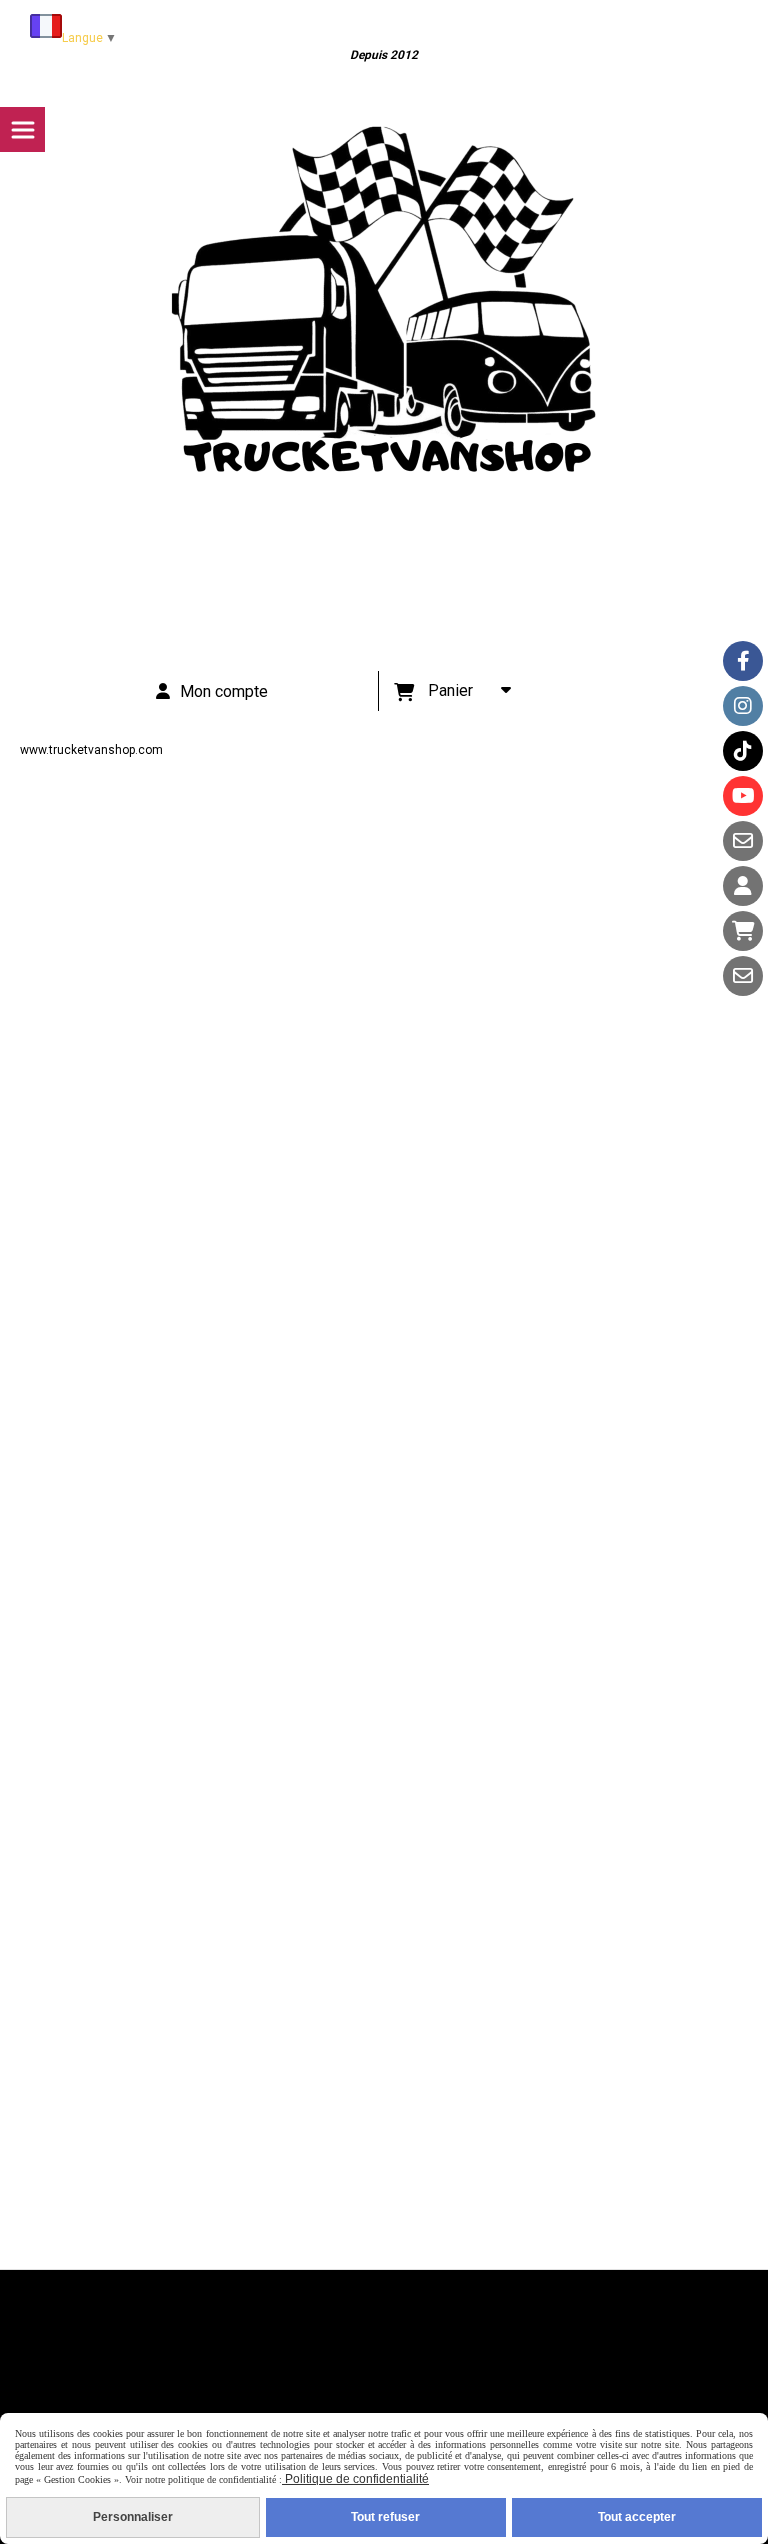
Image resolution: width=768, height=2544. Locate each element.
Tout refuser (385, 2517)
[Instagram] (743, 706)
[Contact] (743, 841)
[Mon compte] (743, 886)
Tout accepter (637, 2517)
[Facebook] (743, 661)
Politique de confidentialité (355, 2479)
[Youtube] (743, 796)
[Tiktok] (743, 751)
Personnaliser (133, 2517)
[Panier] (743, 931)
